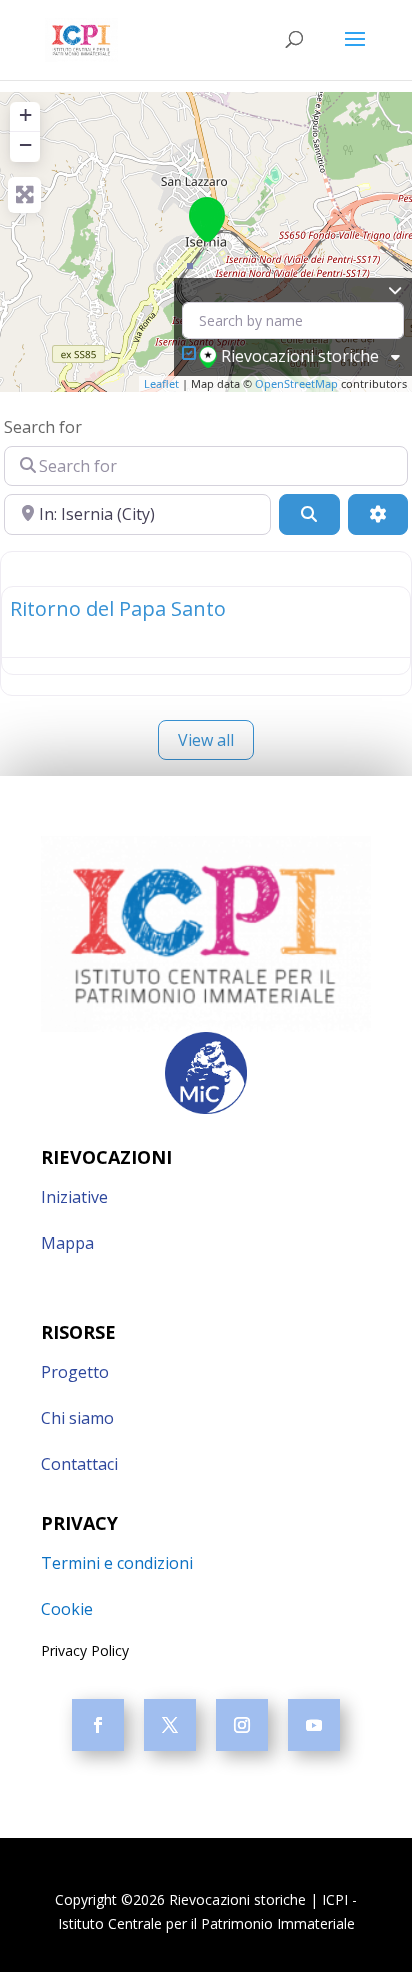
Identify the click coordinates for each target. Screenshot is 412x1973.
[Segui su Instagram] (242, 1725)
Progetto (75, 1372)
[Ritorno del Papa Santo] (207, 219)
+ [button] (25, 114)
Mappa (67, 1243)
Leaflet (161, 383)
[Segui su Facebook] (98, 1725)
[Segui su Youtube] (314, 1725)
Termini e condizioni (117, 1563)
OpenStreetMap (296, 383)
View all (206, 740)
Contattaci (79, 1464)
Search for (43, 427)
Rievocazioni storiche (300, 356)
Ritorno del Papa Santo (118, 608)
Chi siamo (77, 1418)
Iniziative (74, 1197)
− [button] (25, 144)
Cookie (67, 1609)
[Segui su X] (170, 1725)
